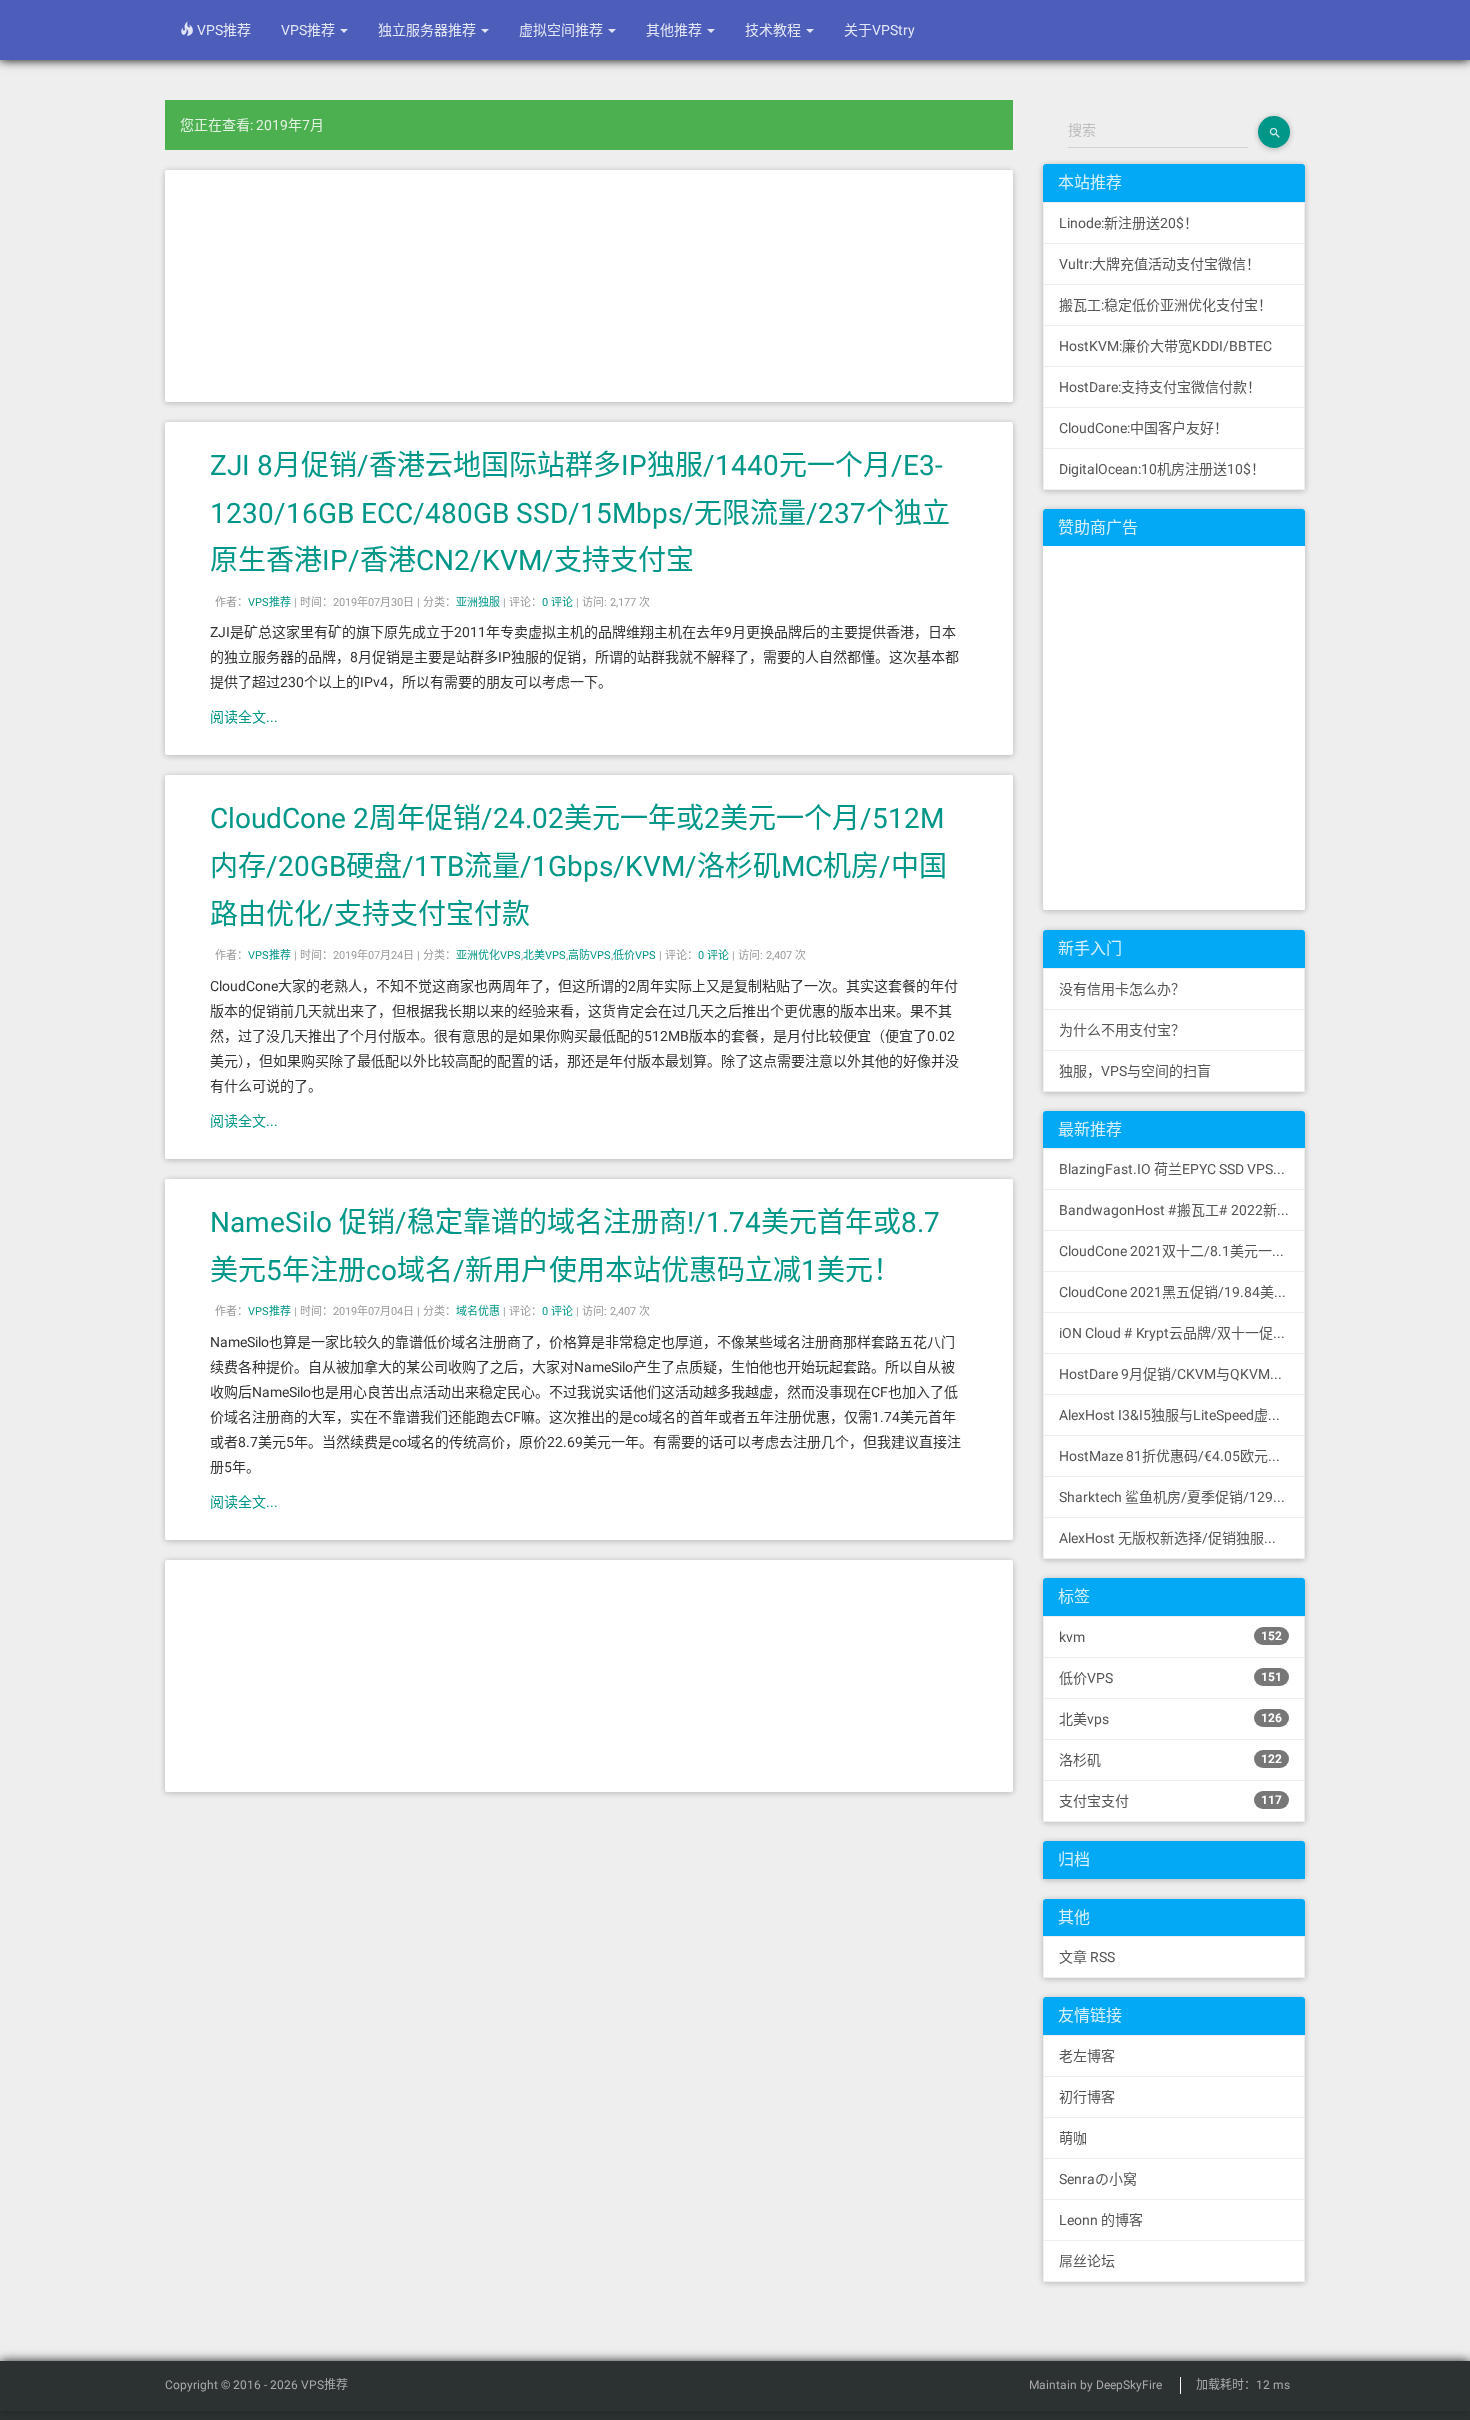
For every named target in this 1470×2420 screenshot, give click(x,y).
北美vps (1171, 1719)
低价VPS (634, 955)
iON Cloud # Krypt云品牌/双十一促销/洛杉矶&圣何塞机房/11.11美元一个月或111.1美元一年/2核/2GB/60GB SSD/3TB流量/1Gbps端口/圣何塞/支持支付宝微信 (1182, 1333)
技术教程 (774, 30)
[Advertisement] (589, 286)
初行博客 (1087, 2097)
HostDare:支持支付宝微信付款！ (1160, 387)
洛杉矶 (1171, 1760)
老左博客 (1087, 2056)
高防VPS (589, 955)
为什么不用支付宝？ (1122, 1030)
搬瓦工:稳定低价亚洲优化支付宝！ (1165, 305)
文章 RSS (1087, 1957)
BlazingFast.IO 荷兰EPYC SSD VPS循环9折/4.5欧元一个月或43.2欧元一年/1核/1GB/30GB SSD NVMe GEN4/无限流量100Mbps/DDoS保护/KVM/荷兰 (1182, 1169)
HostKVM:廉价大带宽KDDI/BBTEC (1165, 346)
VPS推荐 (222, 30)
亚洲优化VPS (488, 955)
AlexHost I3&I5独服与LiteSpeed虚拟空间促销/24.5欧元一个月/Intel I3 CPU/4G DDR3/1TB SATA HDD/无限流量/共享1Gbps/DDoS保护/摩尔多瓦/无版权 (1182, 1415)
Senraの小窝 (1098, 2179)
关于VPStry (879, 30)
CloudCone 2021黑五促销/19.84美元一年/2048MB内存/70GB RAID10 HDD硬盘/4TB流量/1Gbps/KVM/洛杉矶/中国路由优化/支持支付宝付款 (1182, 1292)
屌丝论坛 (1087, 2261)
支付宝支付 (1171, 1801)
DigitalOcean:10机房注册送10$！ (1162, 469)
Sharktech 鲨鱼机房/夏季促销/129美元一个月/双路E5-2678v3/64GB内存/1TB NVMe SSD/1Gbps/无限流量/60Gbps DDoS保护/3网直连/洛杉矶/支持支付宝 (1182, 1497)
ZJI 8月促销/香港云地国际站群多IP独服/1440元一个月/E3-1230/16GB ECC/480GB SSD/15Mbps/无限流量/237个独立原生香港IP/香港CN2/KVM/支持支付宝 (580, 513)
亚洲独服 (478, 602)
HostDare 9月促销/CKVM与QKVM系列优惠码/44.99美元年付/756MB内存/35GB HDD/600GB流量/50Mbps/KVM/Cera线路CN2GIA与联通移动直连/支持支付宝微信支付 (1182, 1374)
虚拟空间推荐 (562, 30)
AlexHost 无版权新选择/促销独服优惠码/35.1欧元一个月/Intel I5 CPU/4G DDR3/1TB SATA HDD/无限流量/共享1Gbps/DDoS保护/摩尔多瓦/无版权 (1182, 1538)
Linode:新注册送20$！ (1128, 223)
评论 (557, 602)
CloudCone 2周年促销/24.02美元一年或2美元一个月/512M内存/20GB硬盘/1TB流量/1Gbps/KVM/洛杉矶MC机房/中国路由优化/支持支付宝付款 (578, 866)
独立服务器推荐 (428, 30)
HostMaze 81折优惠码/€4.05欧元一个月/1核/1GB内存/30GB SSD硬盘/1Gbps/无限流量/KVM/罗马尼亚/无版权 (1182, 1456)
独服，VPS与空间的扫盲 (1135, 1071)
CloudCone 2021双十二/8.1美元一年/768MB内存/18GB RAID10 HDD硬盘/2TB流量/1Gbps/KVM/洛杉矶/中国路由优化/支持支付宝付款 (1182, 1251)
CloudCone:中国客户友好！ (1143, 428)
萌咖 (1073, 2138)
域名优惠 (478, 1311)
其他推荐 (675, 30)
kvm (1171, 1637)
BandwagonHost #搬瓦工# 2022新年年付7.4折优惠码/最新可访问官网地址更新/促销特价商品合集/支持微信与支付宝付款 (1182, 1210)
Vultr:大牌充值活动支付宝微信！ (1159, 264)
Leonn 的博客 (1101, 2220)
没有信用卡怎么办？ (1122, 989)
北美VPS (544, 955)
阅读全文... (244, 717)
